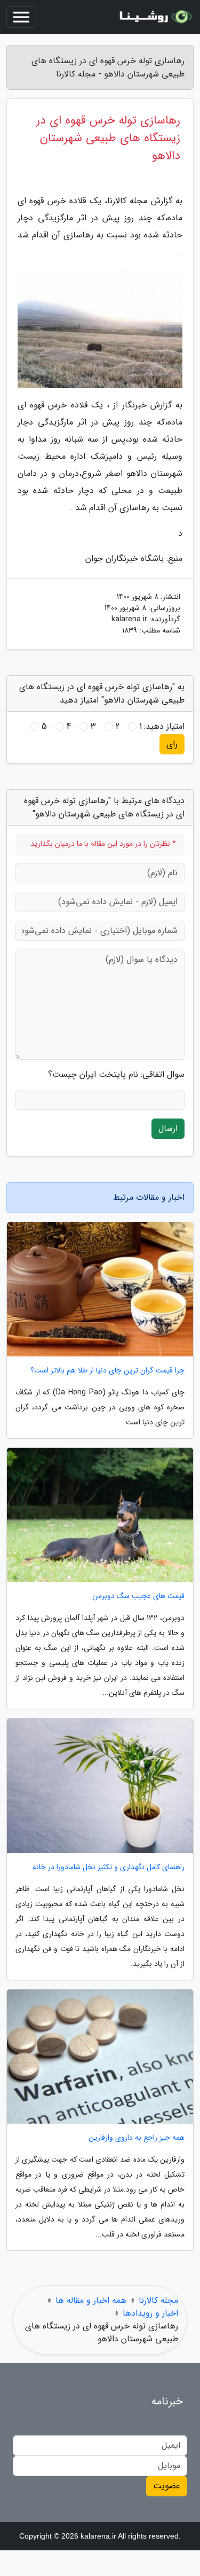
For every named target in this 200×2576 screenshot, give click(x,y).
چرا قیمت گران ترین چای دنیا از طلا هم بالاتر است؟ (107, 1371)
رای (172, 744)
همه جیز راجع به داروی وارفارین (137, 2138)
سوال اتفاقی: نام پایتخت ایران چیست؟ (116, 1075)
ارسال (168, 1128)
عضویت (167, 2486)
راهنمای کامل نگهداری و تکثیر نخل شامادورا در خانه (109, 1867)
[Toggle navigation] (21, 17)
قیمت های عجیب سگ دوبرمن (138, 1596)
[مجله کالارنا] (154, 17)
